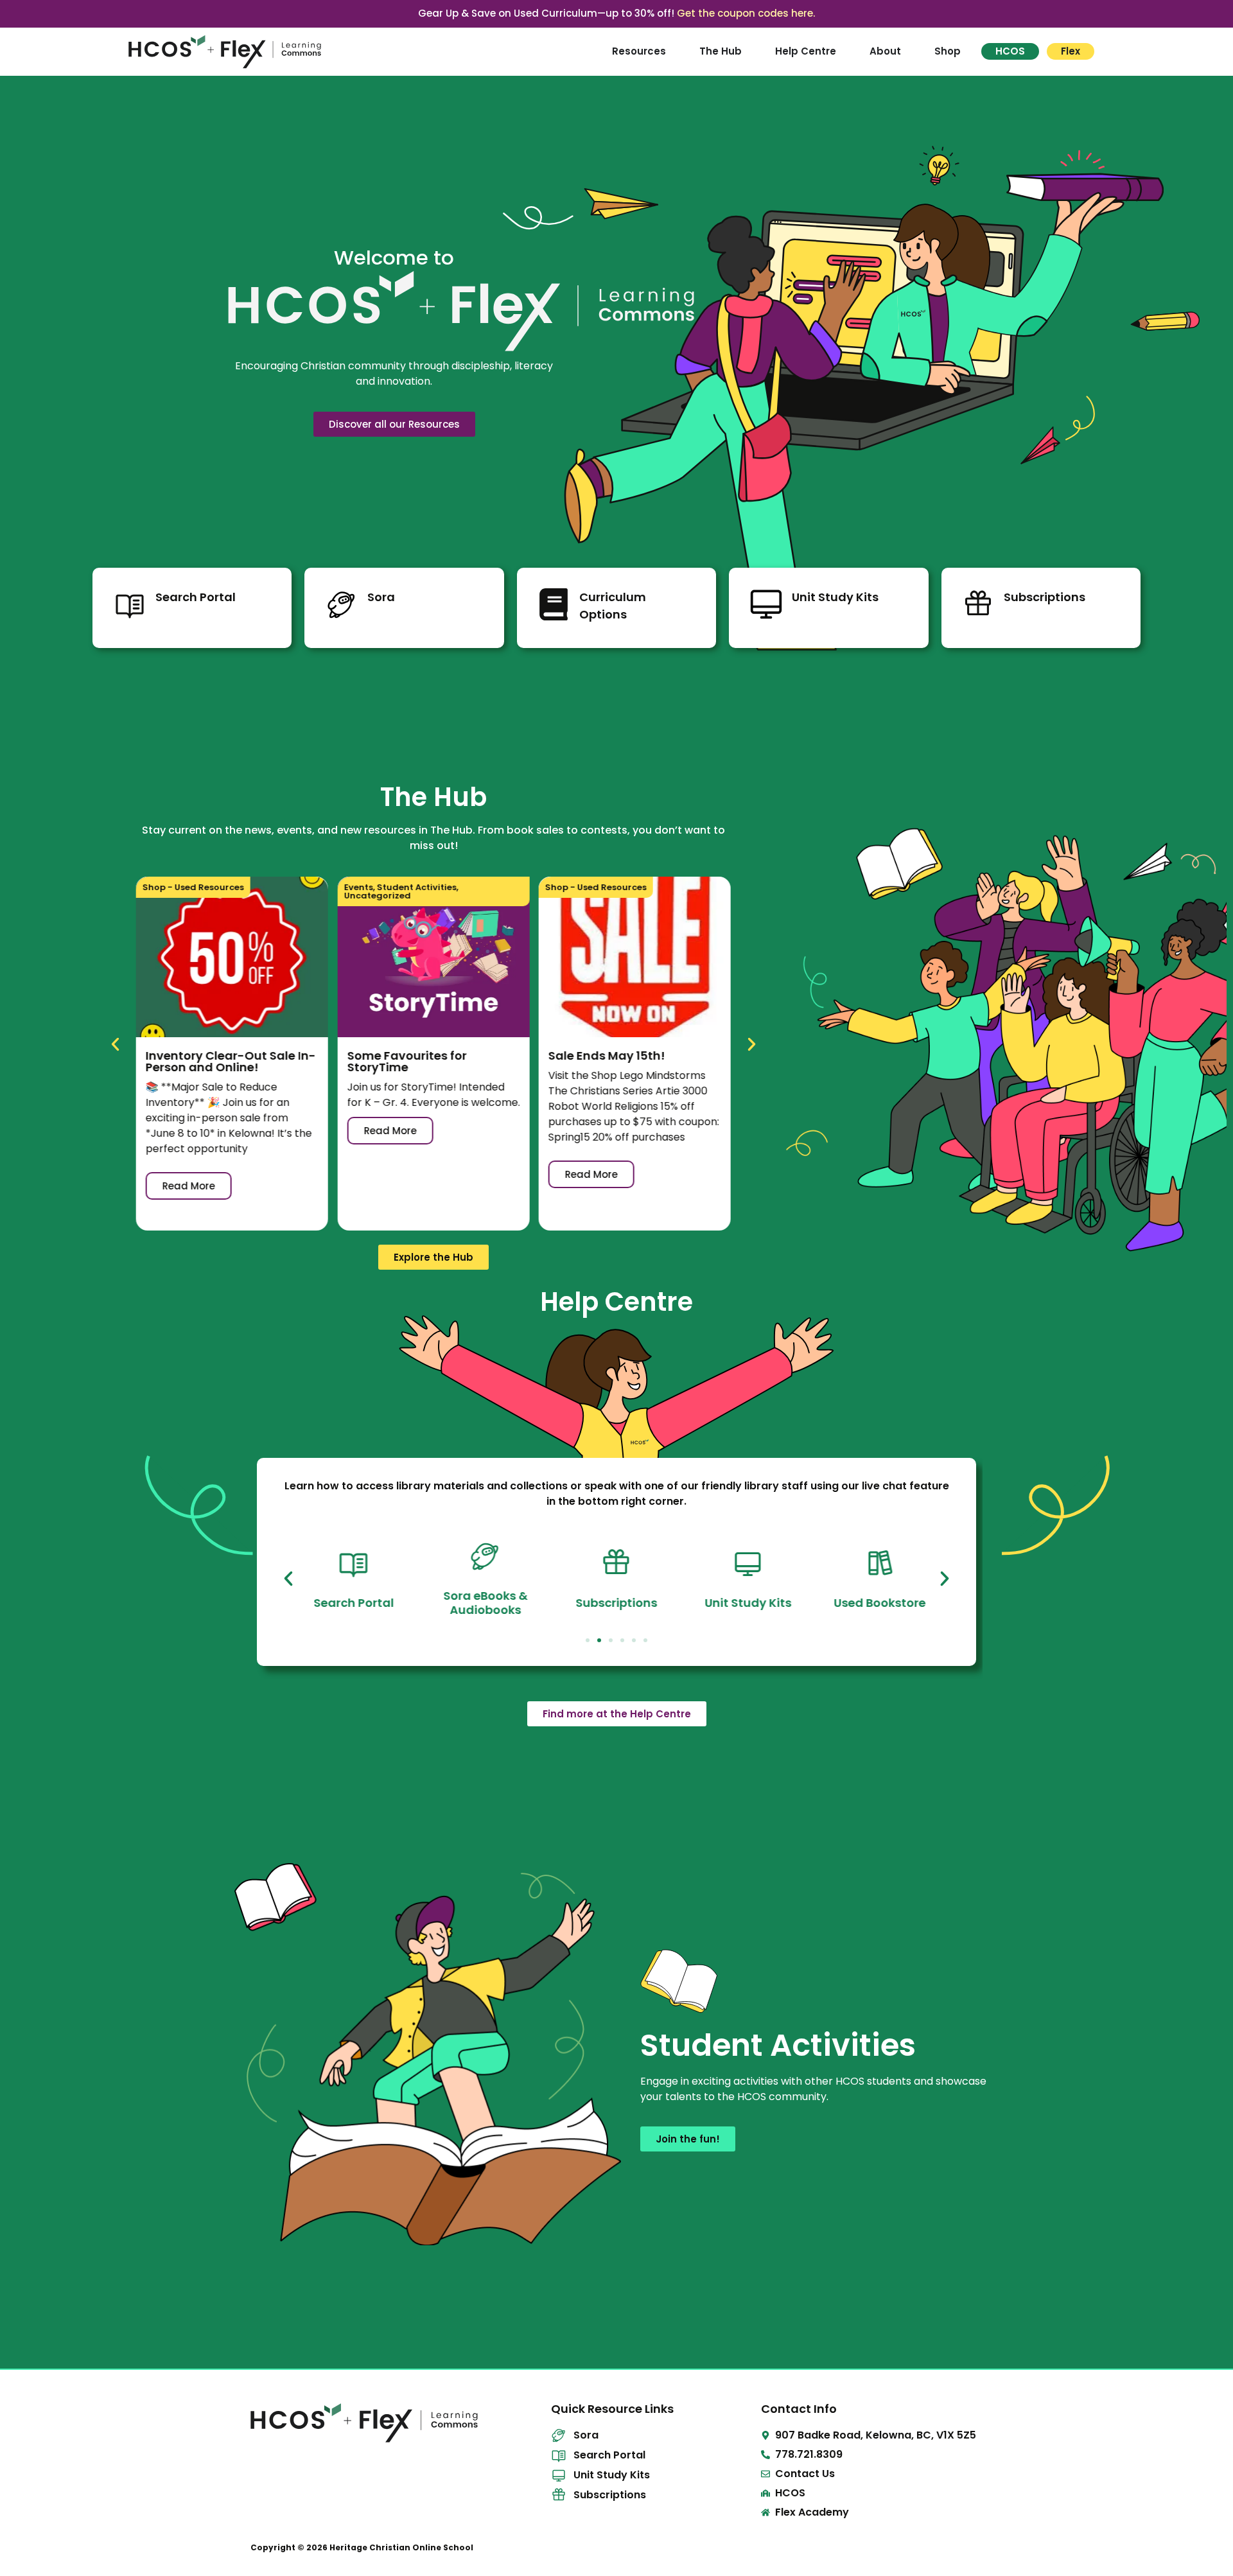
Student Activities (416, 887)
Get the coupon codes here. (746, 13)
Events (358, 887)
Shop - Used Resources (193, 887)
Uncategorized (377, 896)
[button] (115, 1044)
